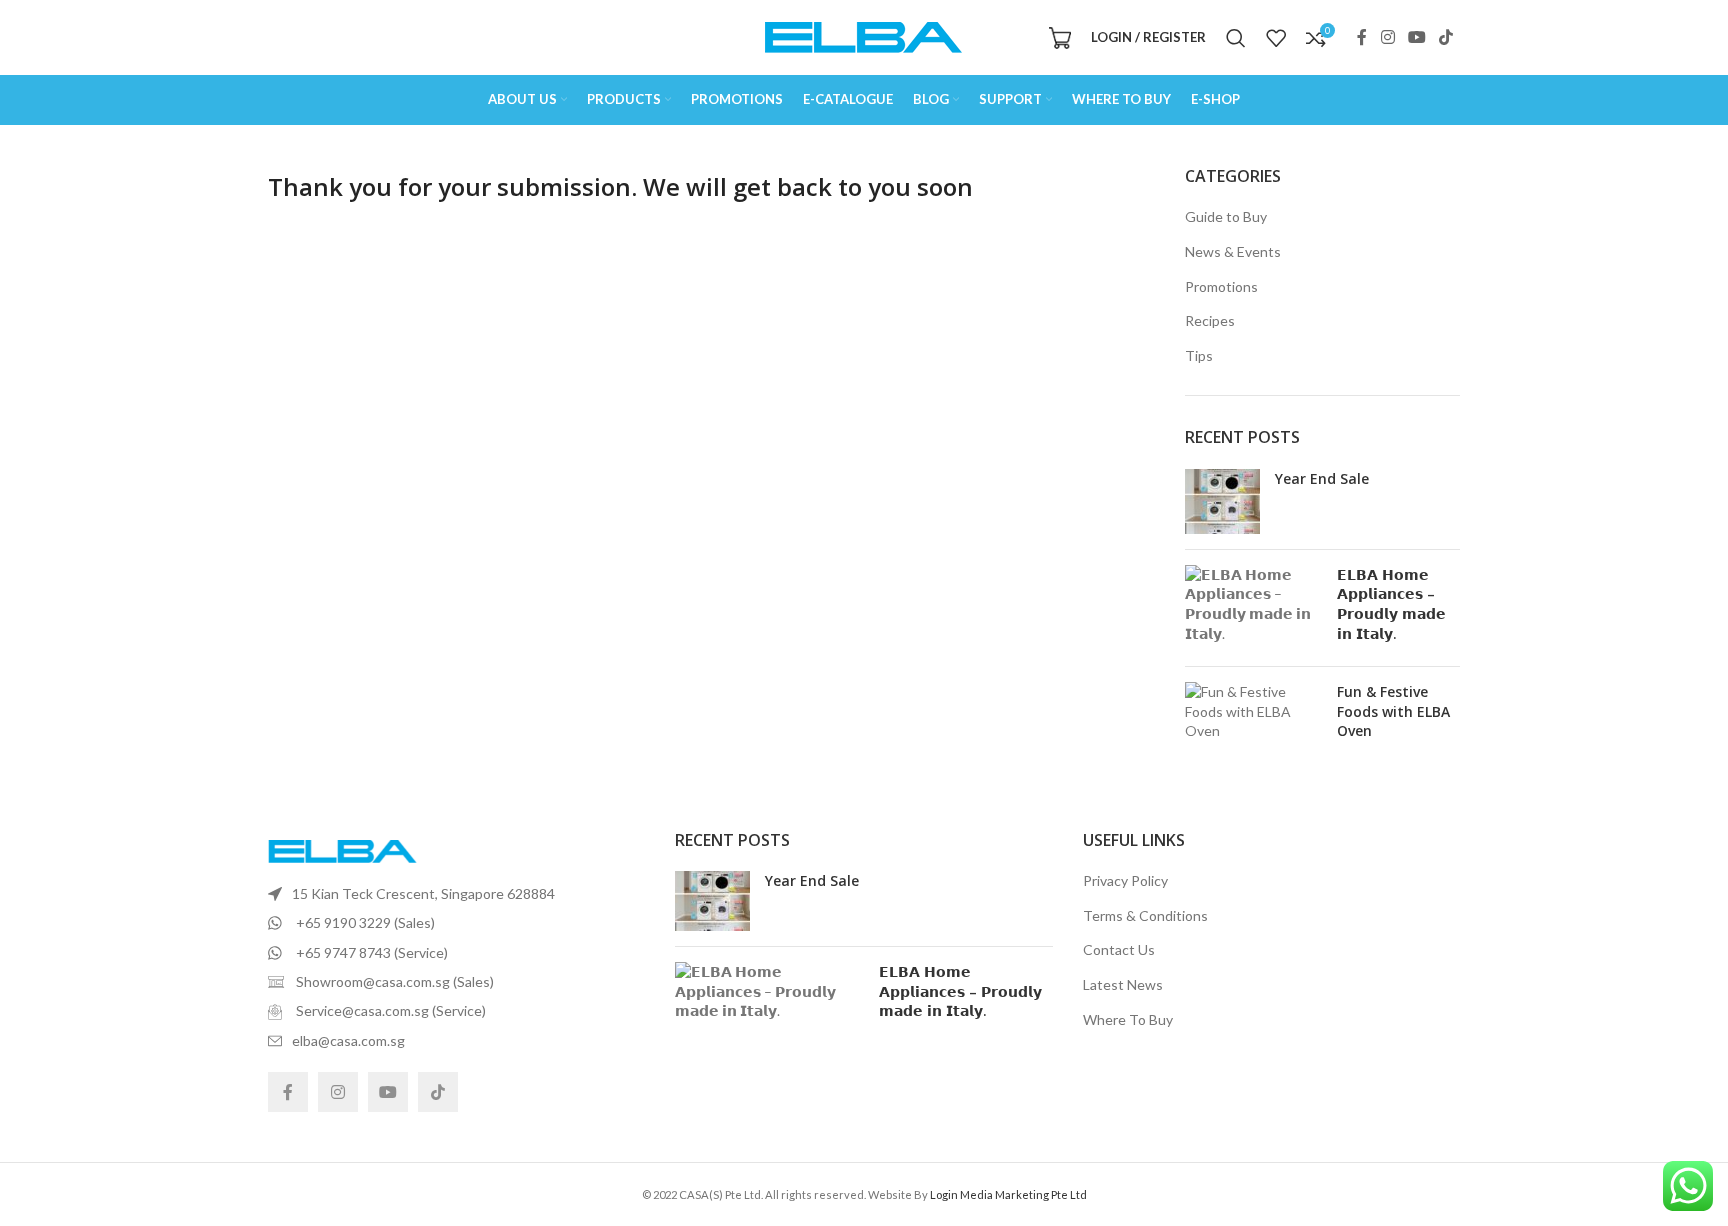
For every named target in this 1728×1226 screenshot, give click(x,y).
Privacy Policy (1125, 880)
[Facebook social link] (1362, 37)
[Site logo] (864, 35)
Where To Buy (1128, 1019)
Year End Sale (1322, 478)
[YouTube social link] (1416, 37)
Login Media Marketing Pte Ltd (1008, 1194)
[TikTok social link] (1446, 37)
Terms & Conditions (1145, 915)
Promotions (1221, 286)
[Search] (1236, 38)
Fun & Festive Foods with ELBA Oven (1393, 711)
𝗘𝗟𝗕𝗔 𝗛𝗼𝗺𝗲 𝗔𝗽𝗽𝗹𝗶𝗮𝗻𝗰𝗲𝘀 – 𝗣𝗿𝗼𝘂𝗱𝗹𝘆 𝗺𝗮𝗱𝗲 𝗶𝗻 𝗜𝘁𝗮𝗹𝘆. (1391, 604)
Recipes (1210, 320)
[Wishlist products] (1276, 38)
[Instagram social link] (1387, 37)
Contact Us (1119, 949)
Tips (1199, 355)
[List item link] (456, 894)
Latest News (1123, 984)
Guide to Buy (1226, 216)
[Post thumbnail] (1222, 501)
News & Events (1233, 251)
